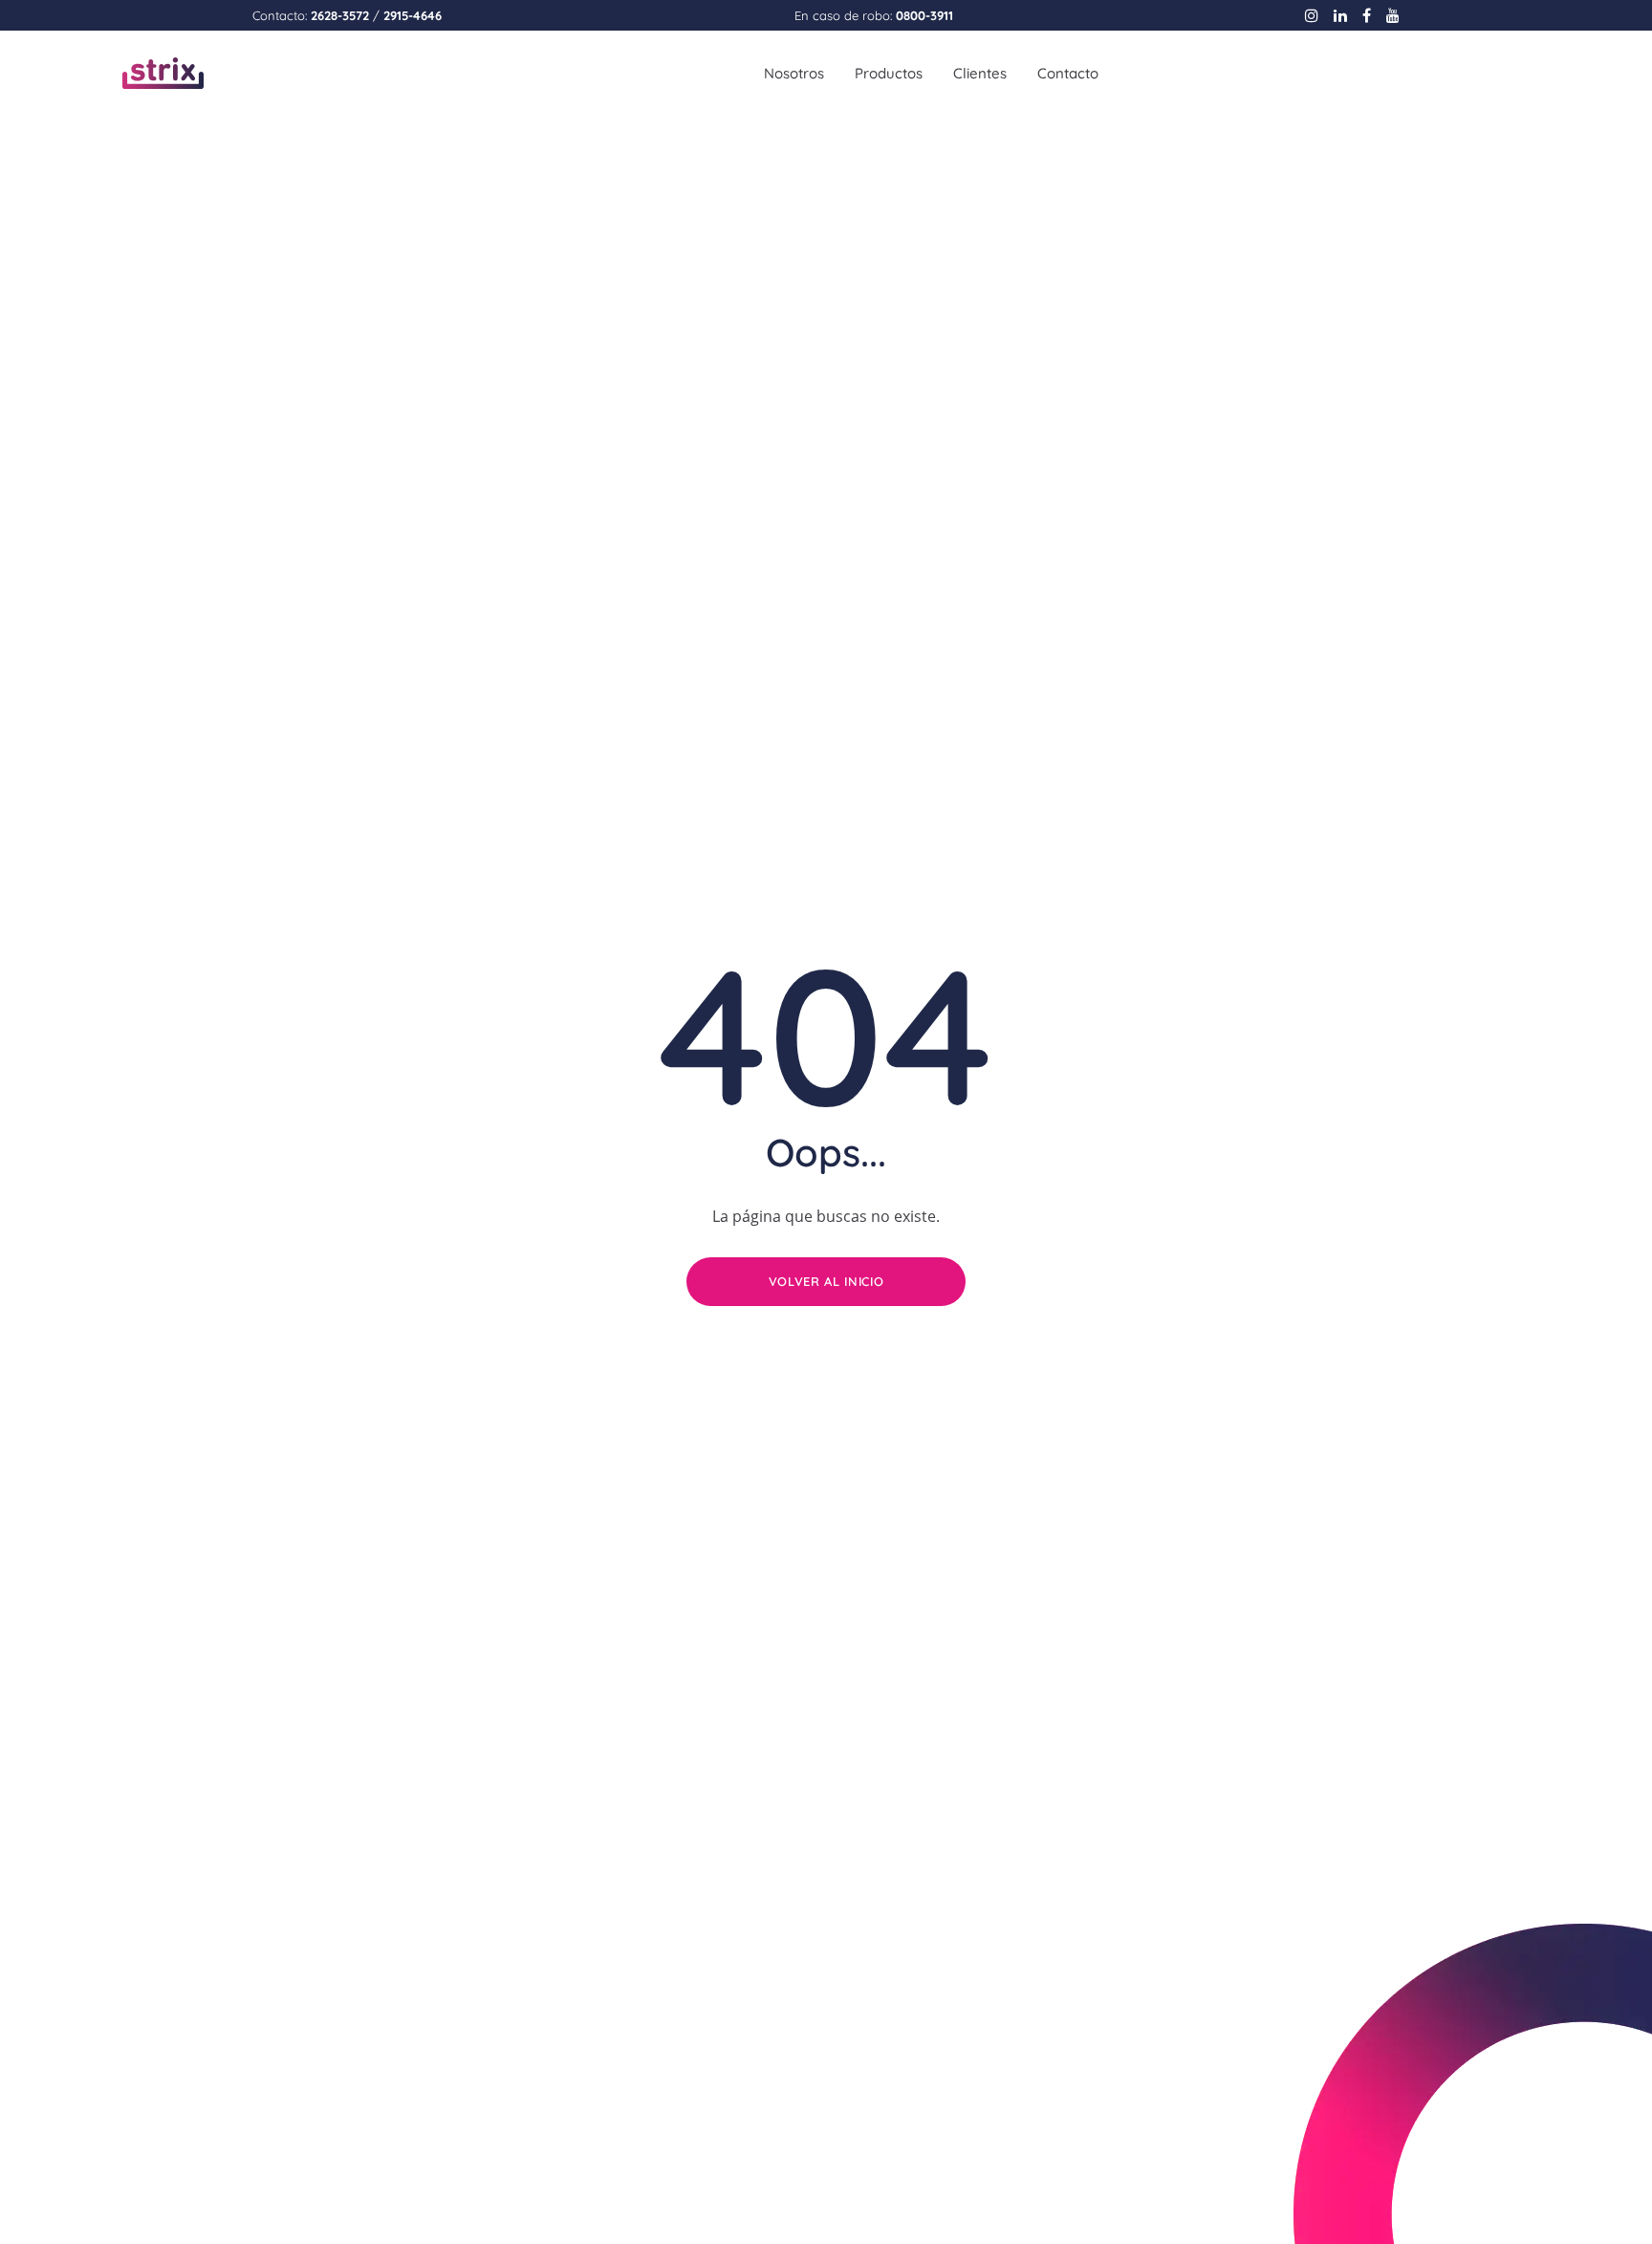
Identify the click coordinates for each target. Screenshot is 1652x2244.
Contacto (1068, 73)
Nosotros (794, 73)
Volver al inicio (826, 1281)
